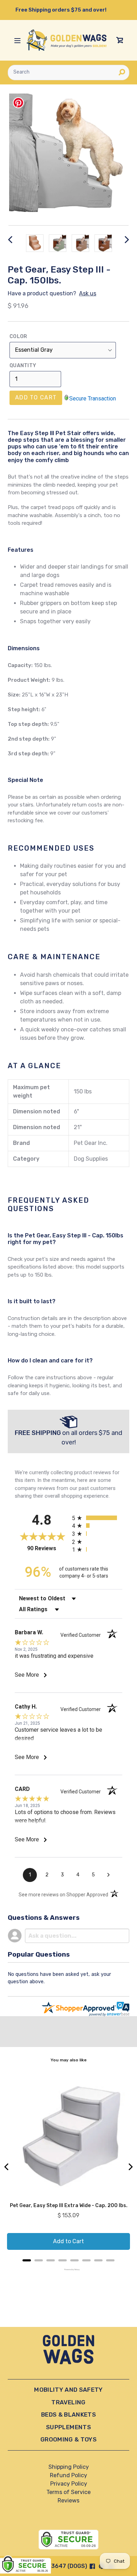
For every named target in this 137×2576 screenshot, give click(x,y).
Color (18, 336)
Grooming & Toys (68, 2439)
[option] (35, 243)
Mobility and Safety (68, 2390)
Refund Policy (68, 2475)
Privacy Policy (69, 2484)
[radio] (97, 1518)
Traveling (68, 2402)
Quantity (23, 366)
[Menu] (17, 40)
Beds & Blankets (68, 2414)
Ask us (88, 293)
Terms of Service (68, 2492)
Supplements (68, 2427)
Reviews (68, 2501)
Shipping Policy (69, 2467)
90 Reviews (48, 1548)
